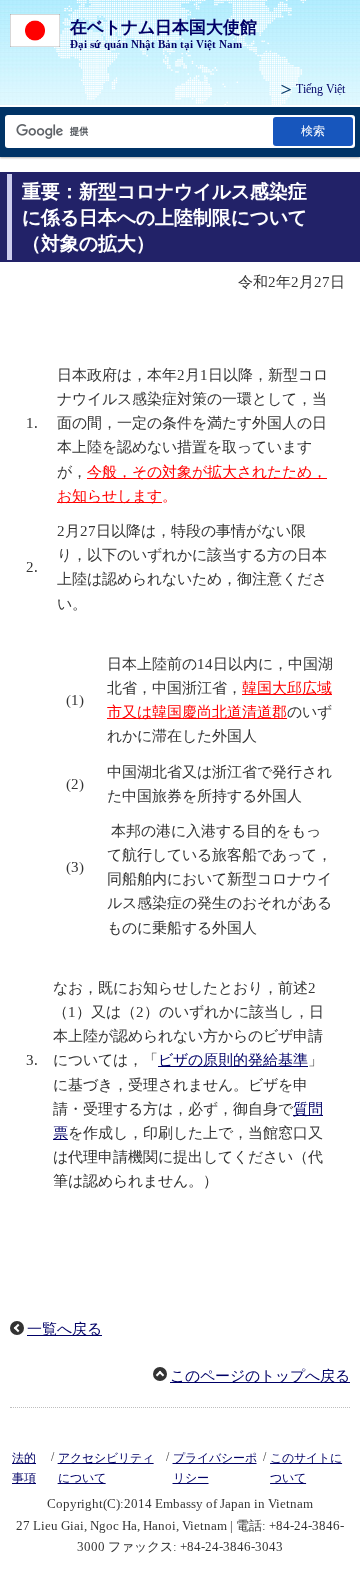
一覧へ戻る (64, 1329)
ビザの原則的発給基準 (233, 1060)
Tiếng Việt (320, 89)
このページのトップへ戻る (260, 1376)
